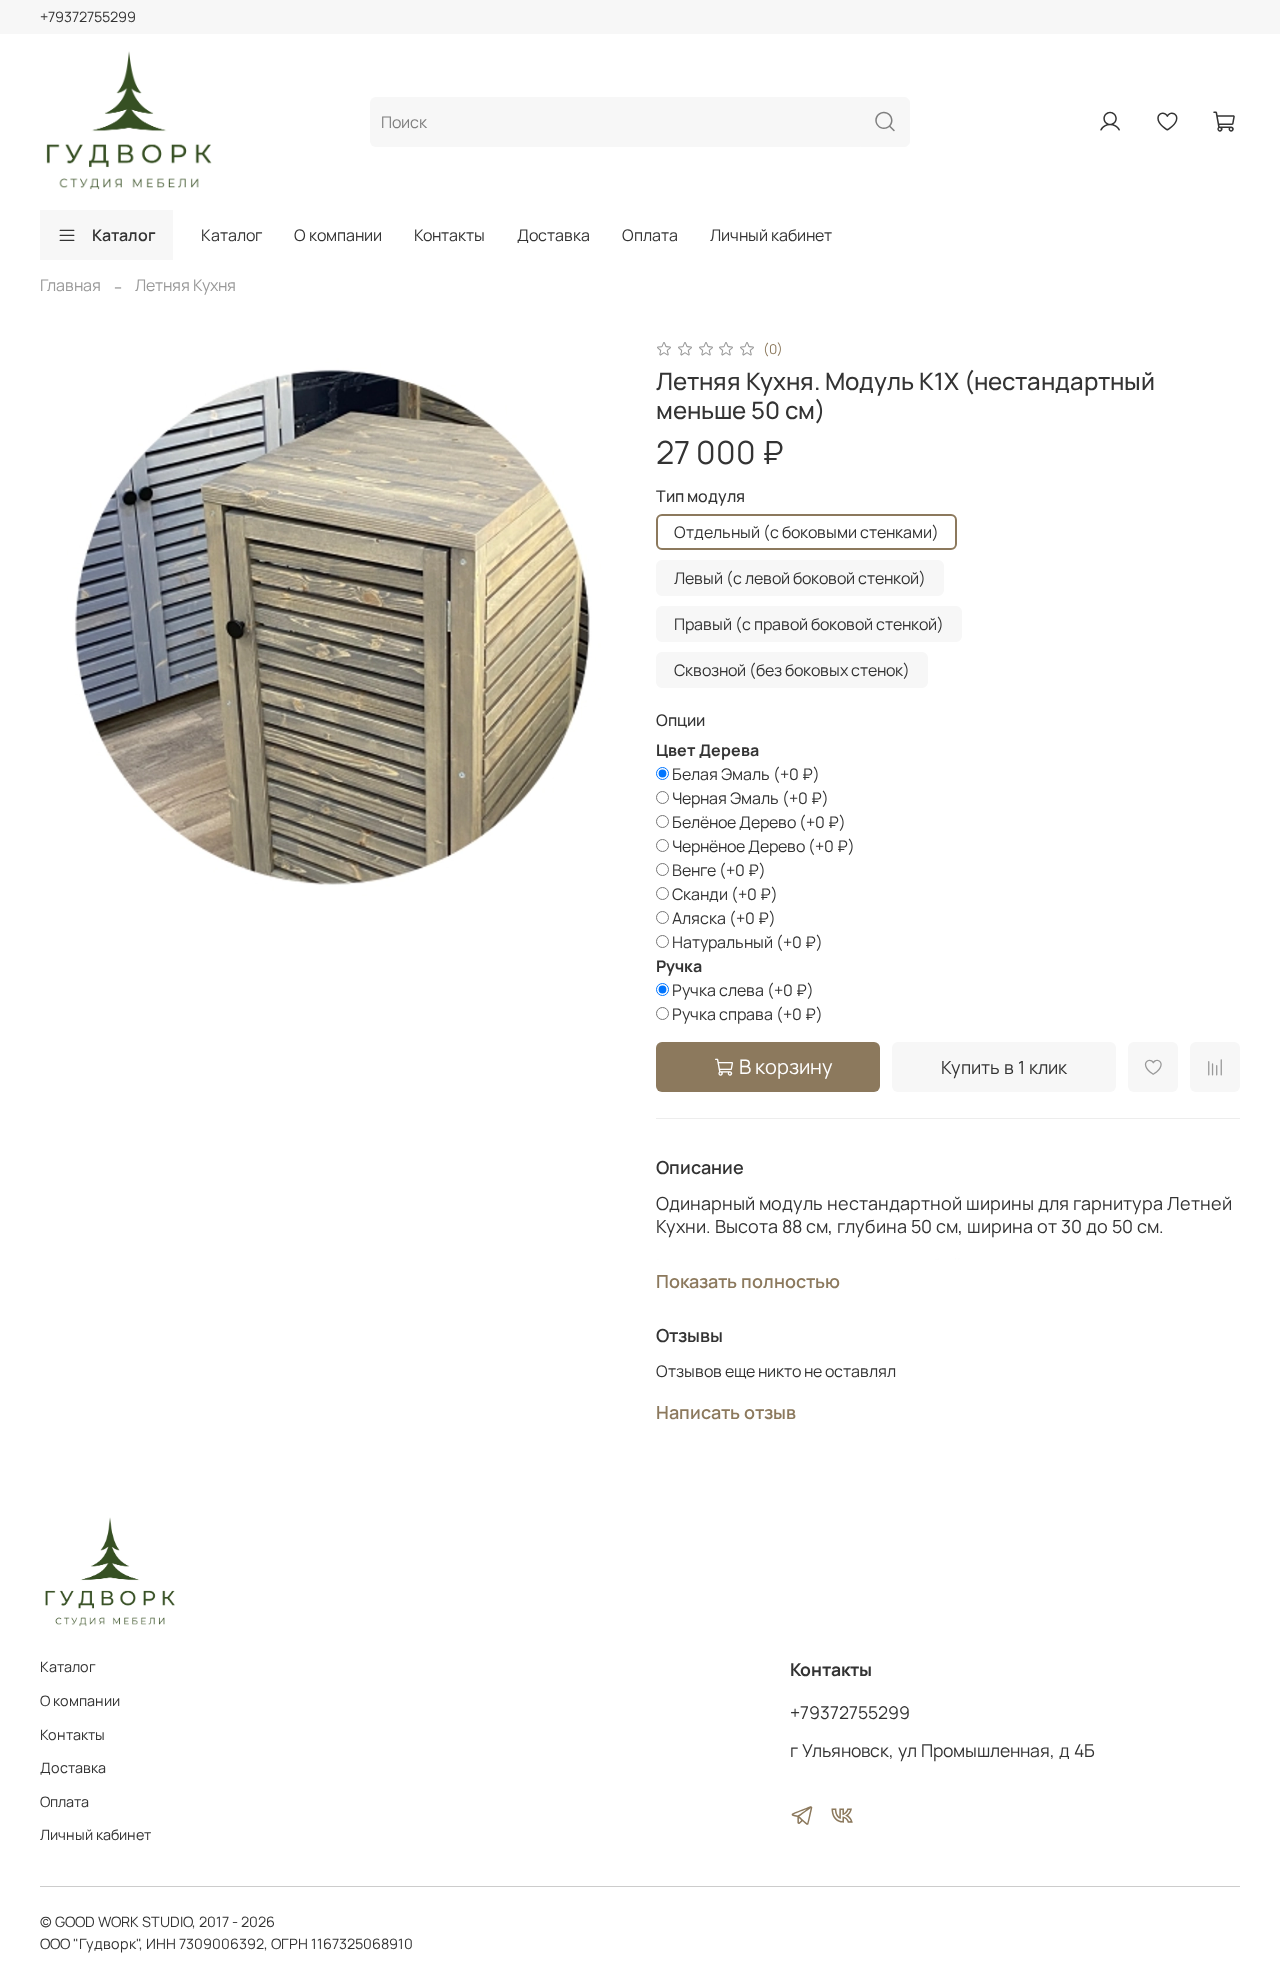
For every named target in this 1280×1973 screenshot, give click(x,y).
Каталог (124, 235)
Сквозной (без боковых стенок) (792, 670)
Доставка (553, 235)
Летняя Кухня (185, 285)
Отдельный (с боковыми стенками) (806, 532)
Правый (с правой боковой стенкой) (809, 624)
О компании (338, 235)
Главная (70, 285)
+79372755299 (88, 16)
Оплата (650, 235)
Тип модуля (700, 496)
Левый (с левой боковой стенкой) (800, 578)
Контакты (449, 235)
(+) (746, 774)
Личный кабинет (771, 235)
